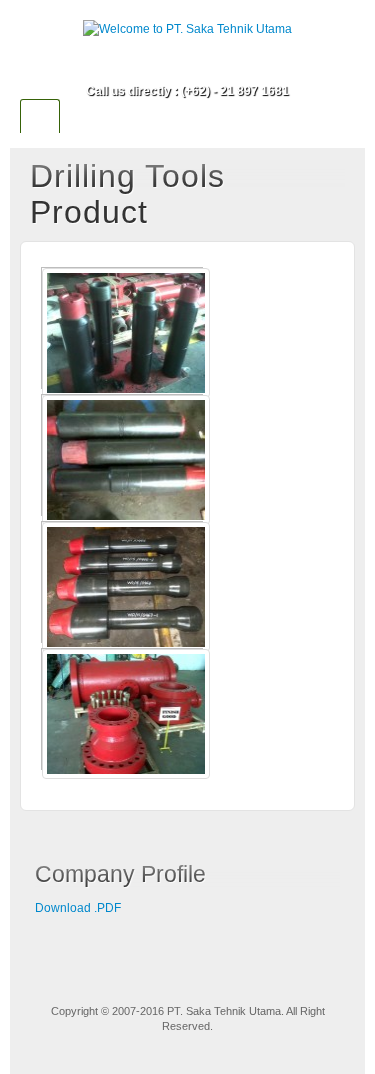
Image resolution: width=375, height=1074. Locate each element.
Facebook (187, 63)
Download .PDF (78, 908)
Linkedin (214, 63)
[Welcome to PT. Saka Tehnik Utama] (187, 29)
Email (160, 63)
